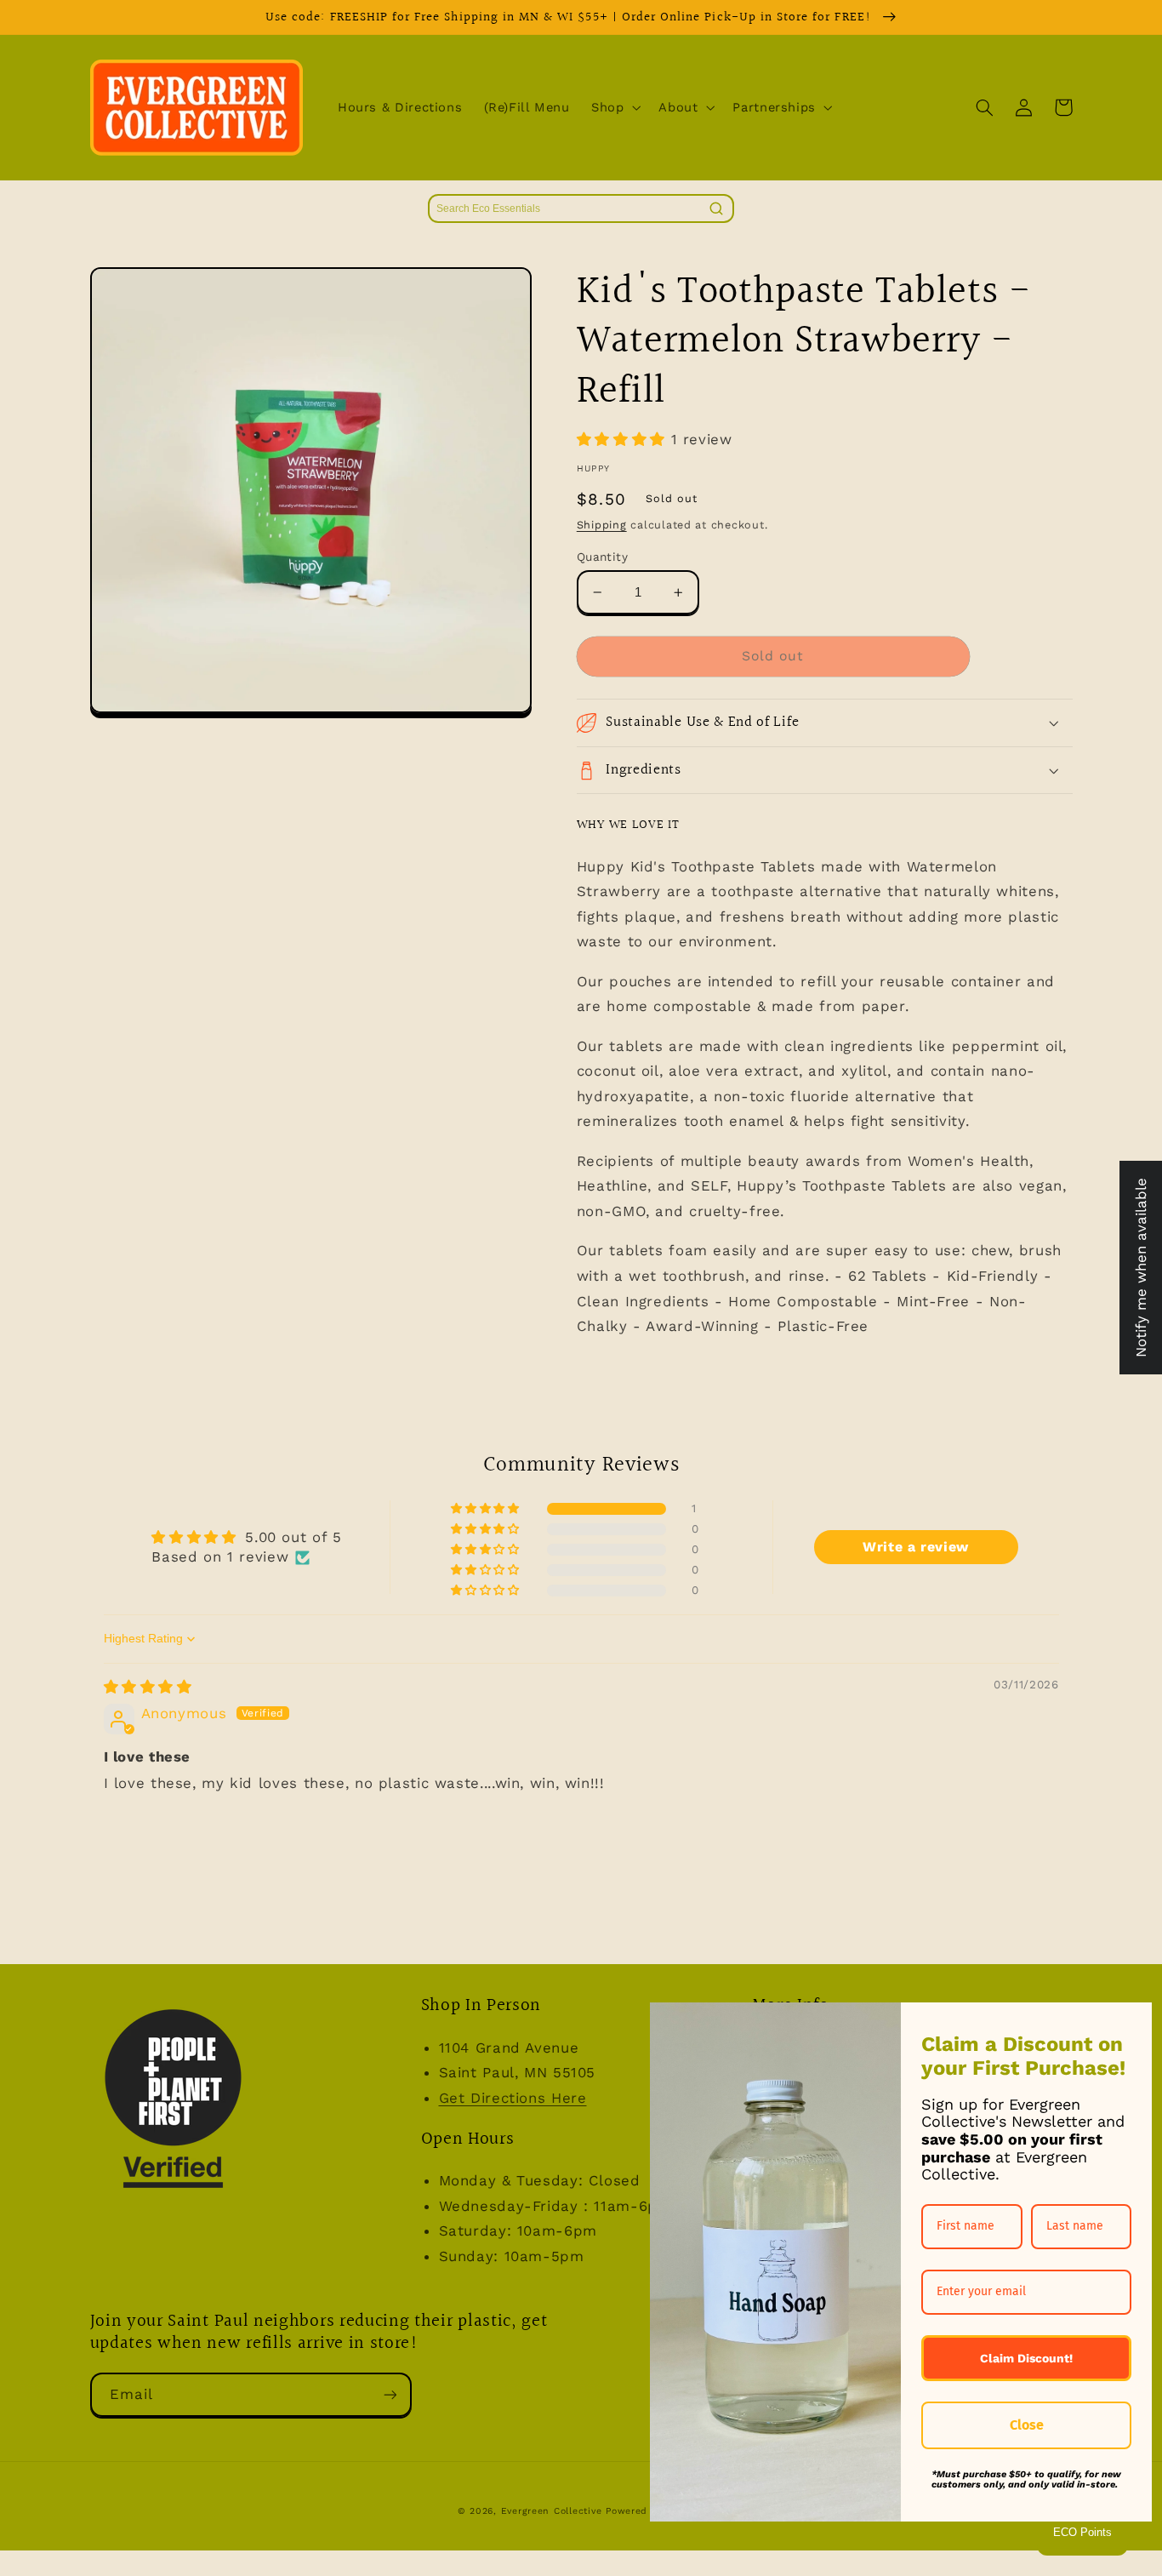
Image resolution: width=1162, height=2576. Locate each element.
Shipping (602, 525)
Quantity (602, 557)
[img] (148, 1687)
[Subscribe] (390, 2394)
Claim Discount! (1026, 2358)
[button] (614, 107)
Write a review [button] (916, 1547)
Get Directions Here (513, 2098)
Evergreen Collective (553, 2511)
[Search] (716, 208)
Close (1027, 2425)
